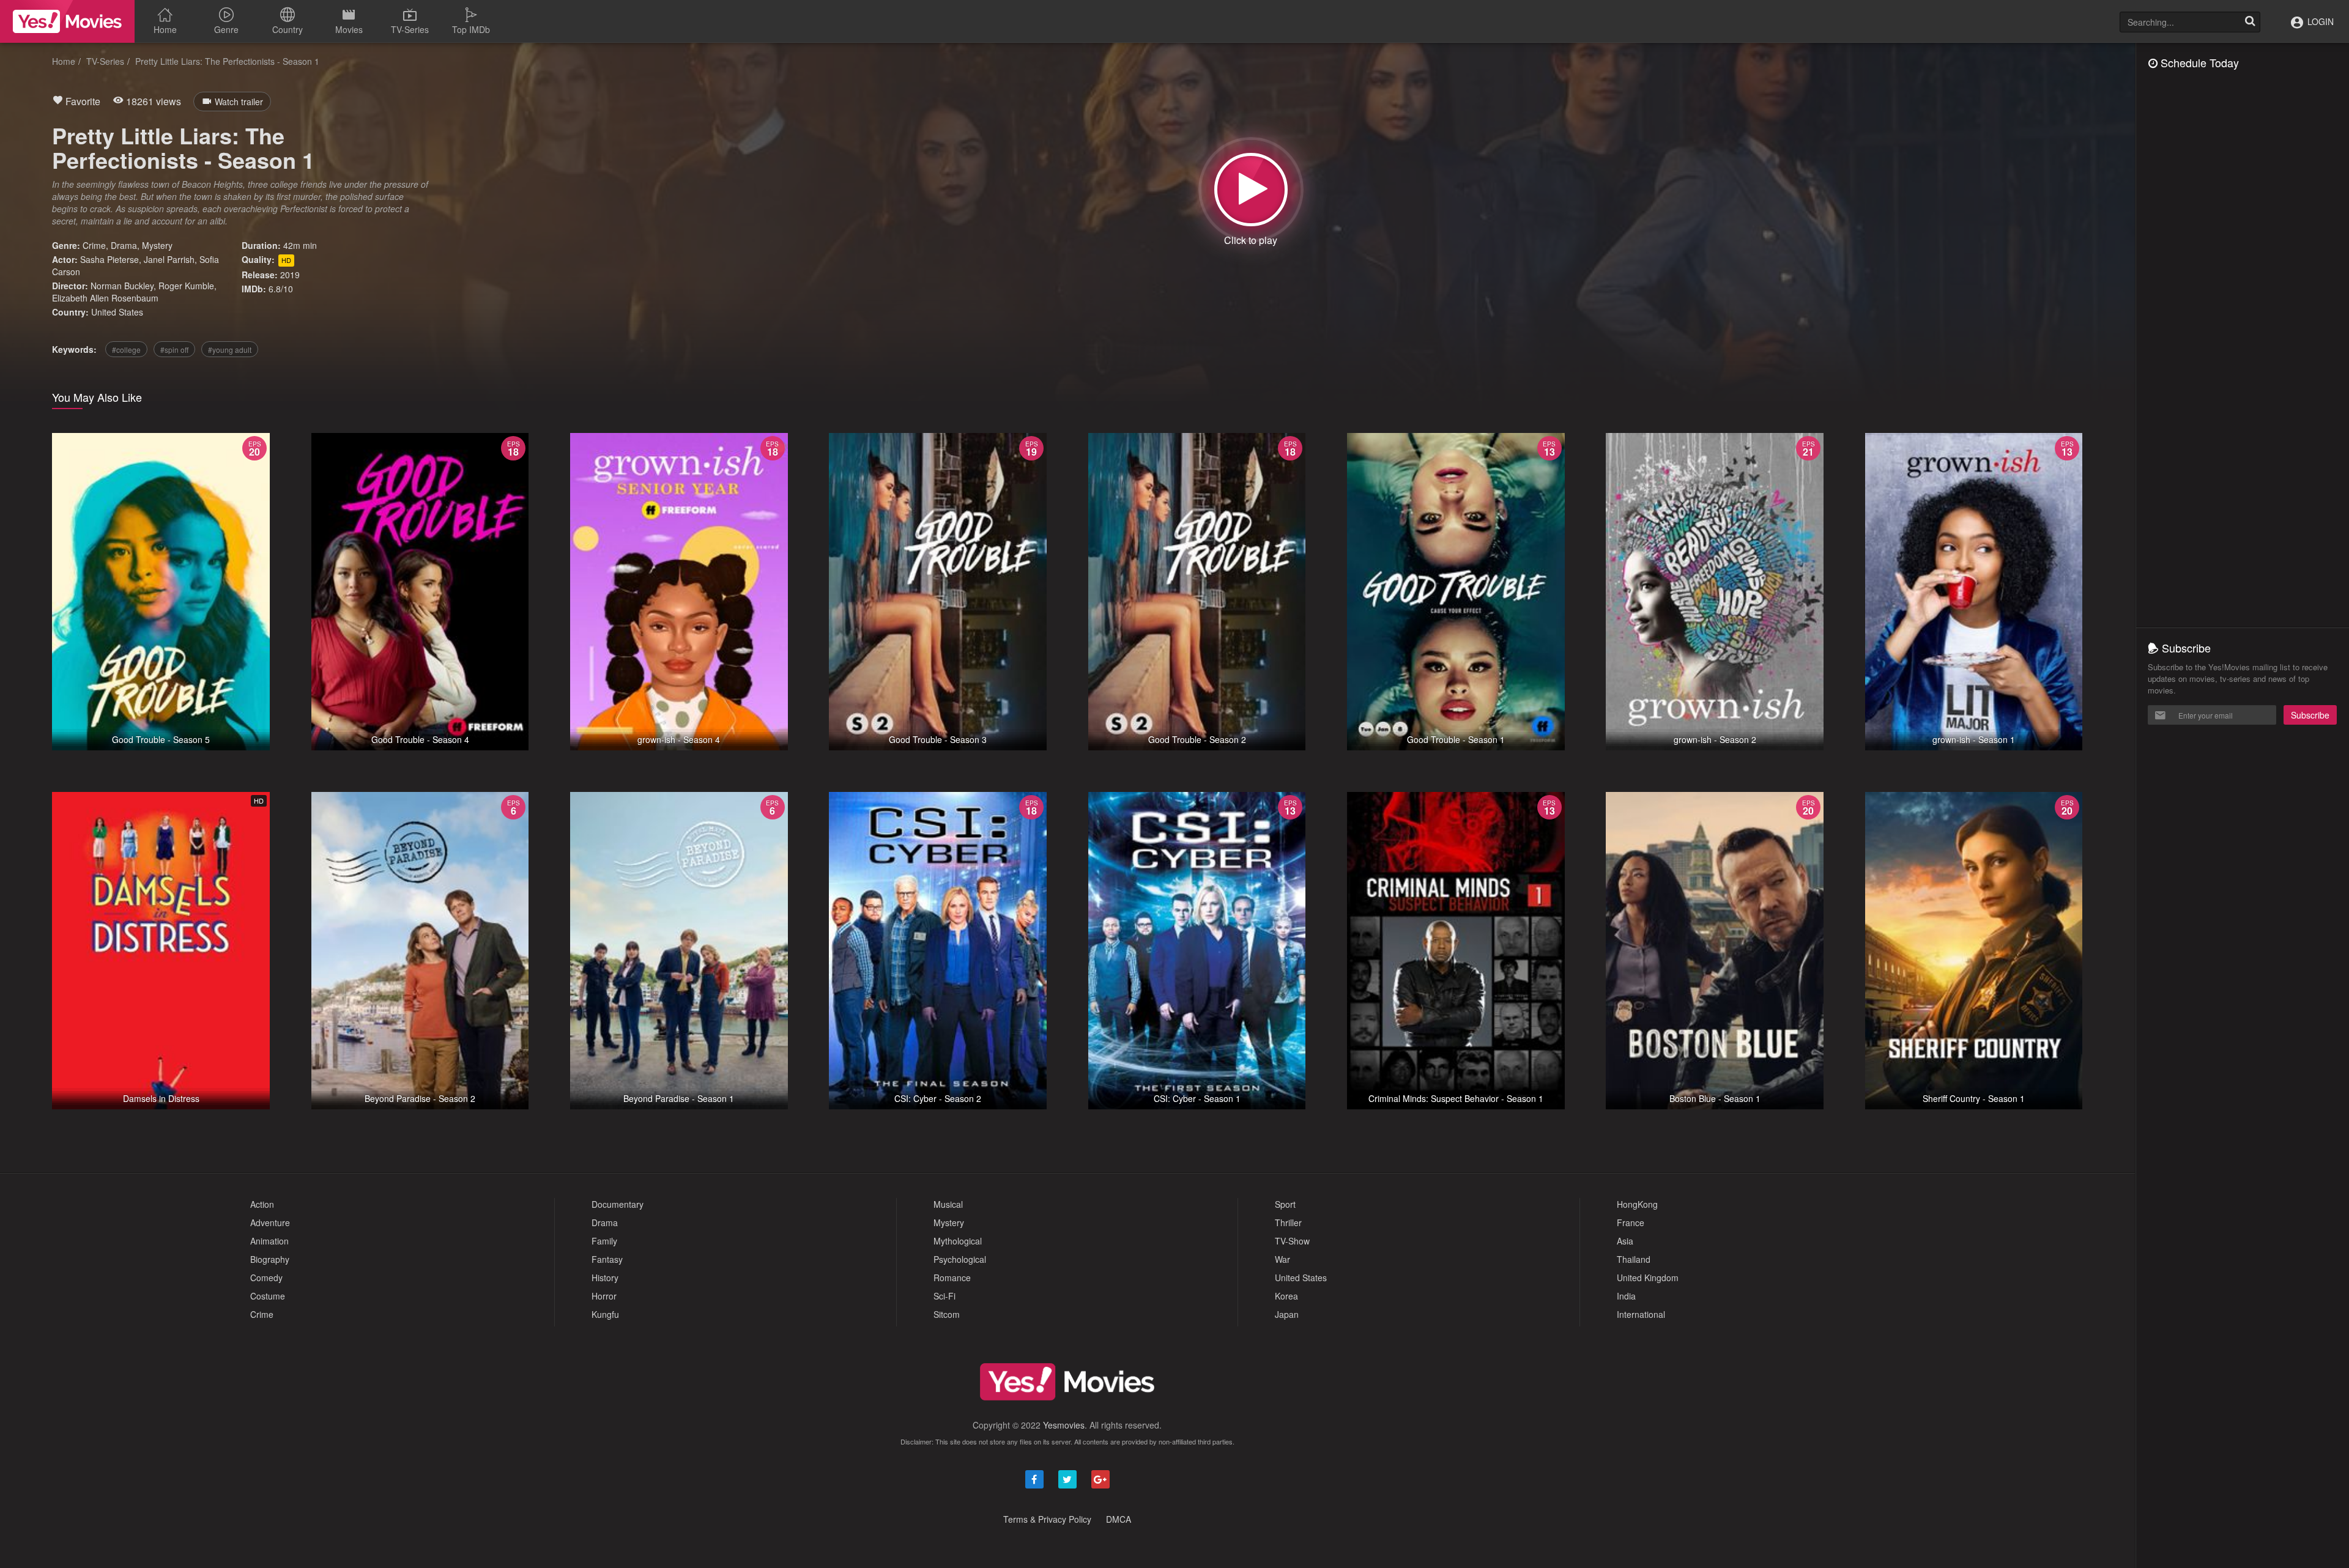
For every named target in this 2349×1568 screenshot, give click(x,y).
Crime (94, 245)
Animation (269, 1241)
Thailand (1634, 1259)
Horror (604, 1296)
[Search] (2250, 22)
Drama (124, 245)
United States (117, 312)
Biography (270, 1259)
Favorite (82, 101)
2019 (290, 275)
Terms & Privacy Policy (1047, 1519)
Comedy (266, 1278)
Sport (1285, 1204)
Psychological (960, 1259)
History (605, 1278)
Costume (268, 1296)
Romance (952, 1278)
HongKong (1637, 1204)
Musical (948, 1204)
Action (262, 1204)
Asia (1625, 1241)
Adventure (270, 1222)
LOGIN (2319, 21)
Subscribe (2310, 715)
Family (604, 1241)
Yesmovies (1064, 1425)
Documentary (618, 1204)
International (1641, 1314)
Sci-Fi (944, 1296)
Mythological (958, 1241)
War (1282, 1259)
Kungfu (605, 1314)
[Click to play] (1251, 190)
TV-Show (1292, 1241)
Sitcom (947, 1314)
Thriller (1288, 1222)
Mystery (157, 245)
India (1626, 1296)
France (1631, 1222)
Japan (1287, 1314)
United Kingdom (1648, 1278)
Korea (1286, 1296)
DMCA (1119, 1519)
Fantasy (607, 1259)
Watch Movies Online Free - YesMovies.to (67, 21)
